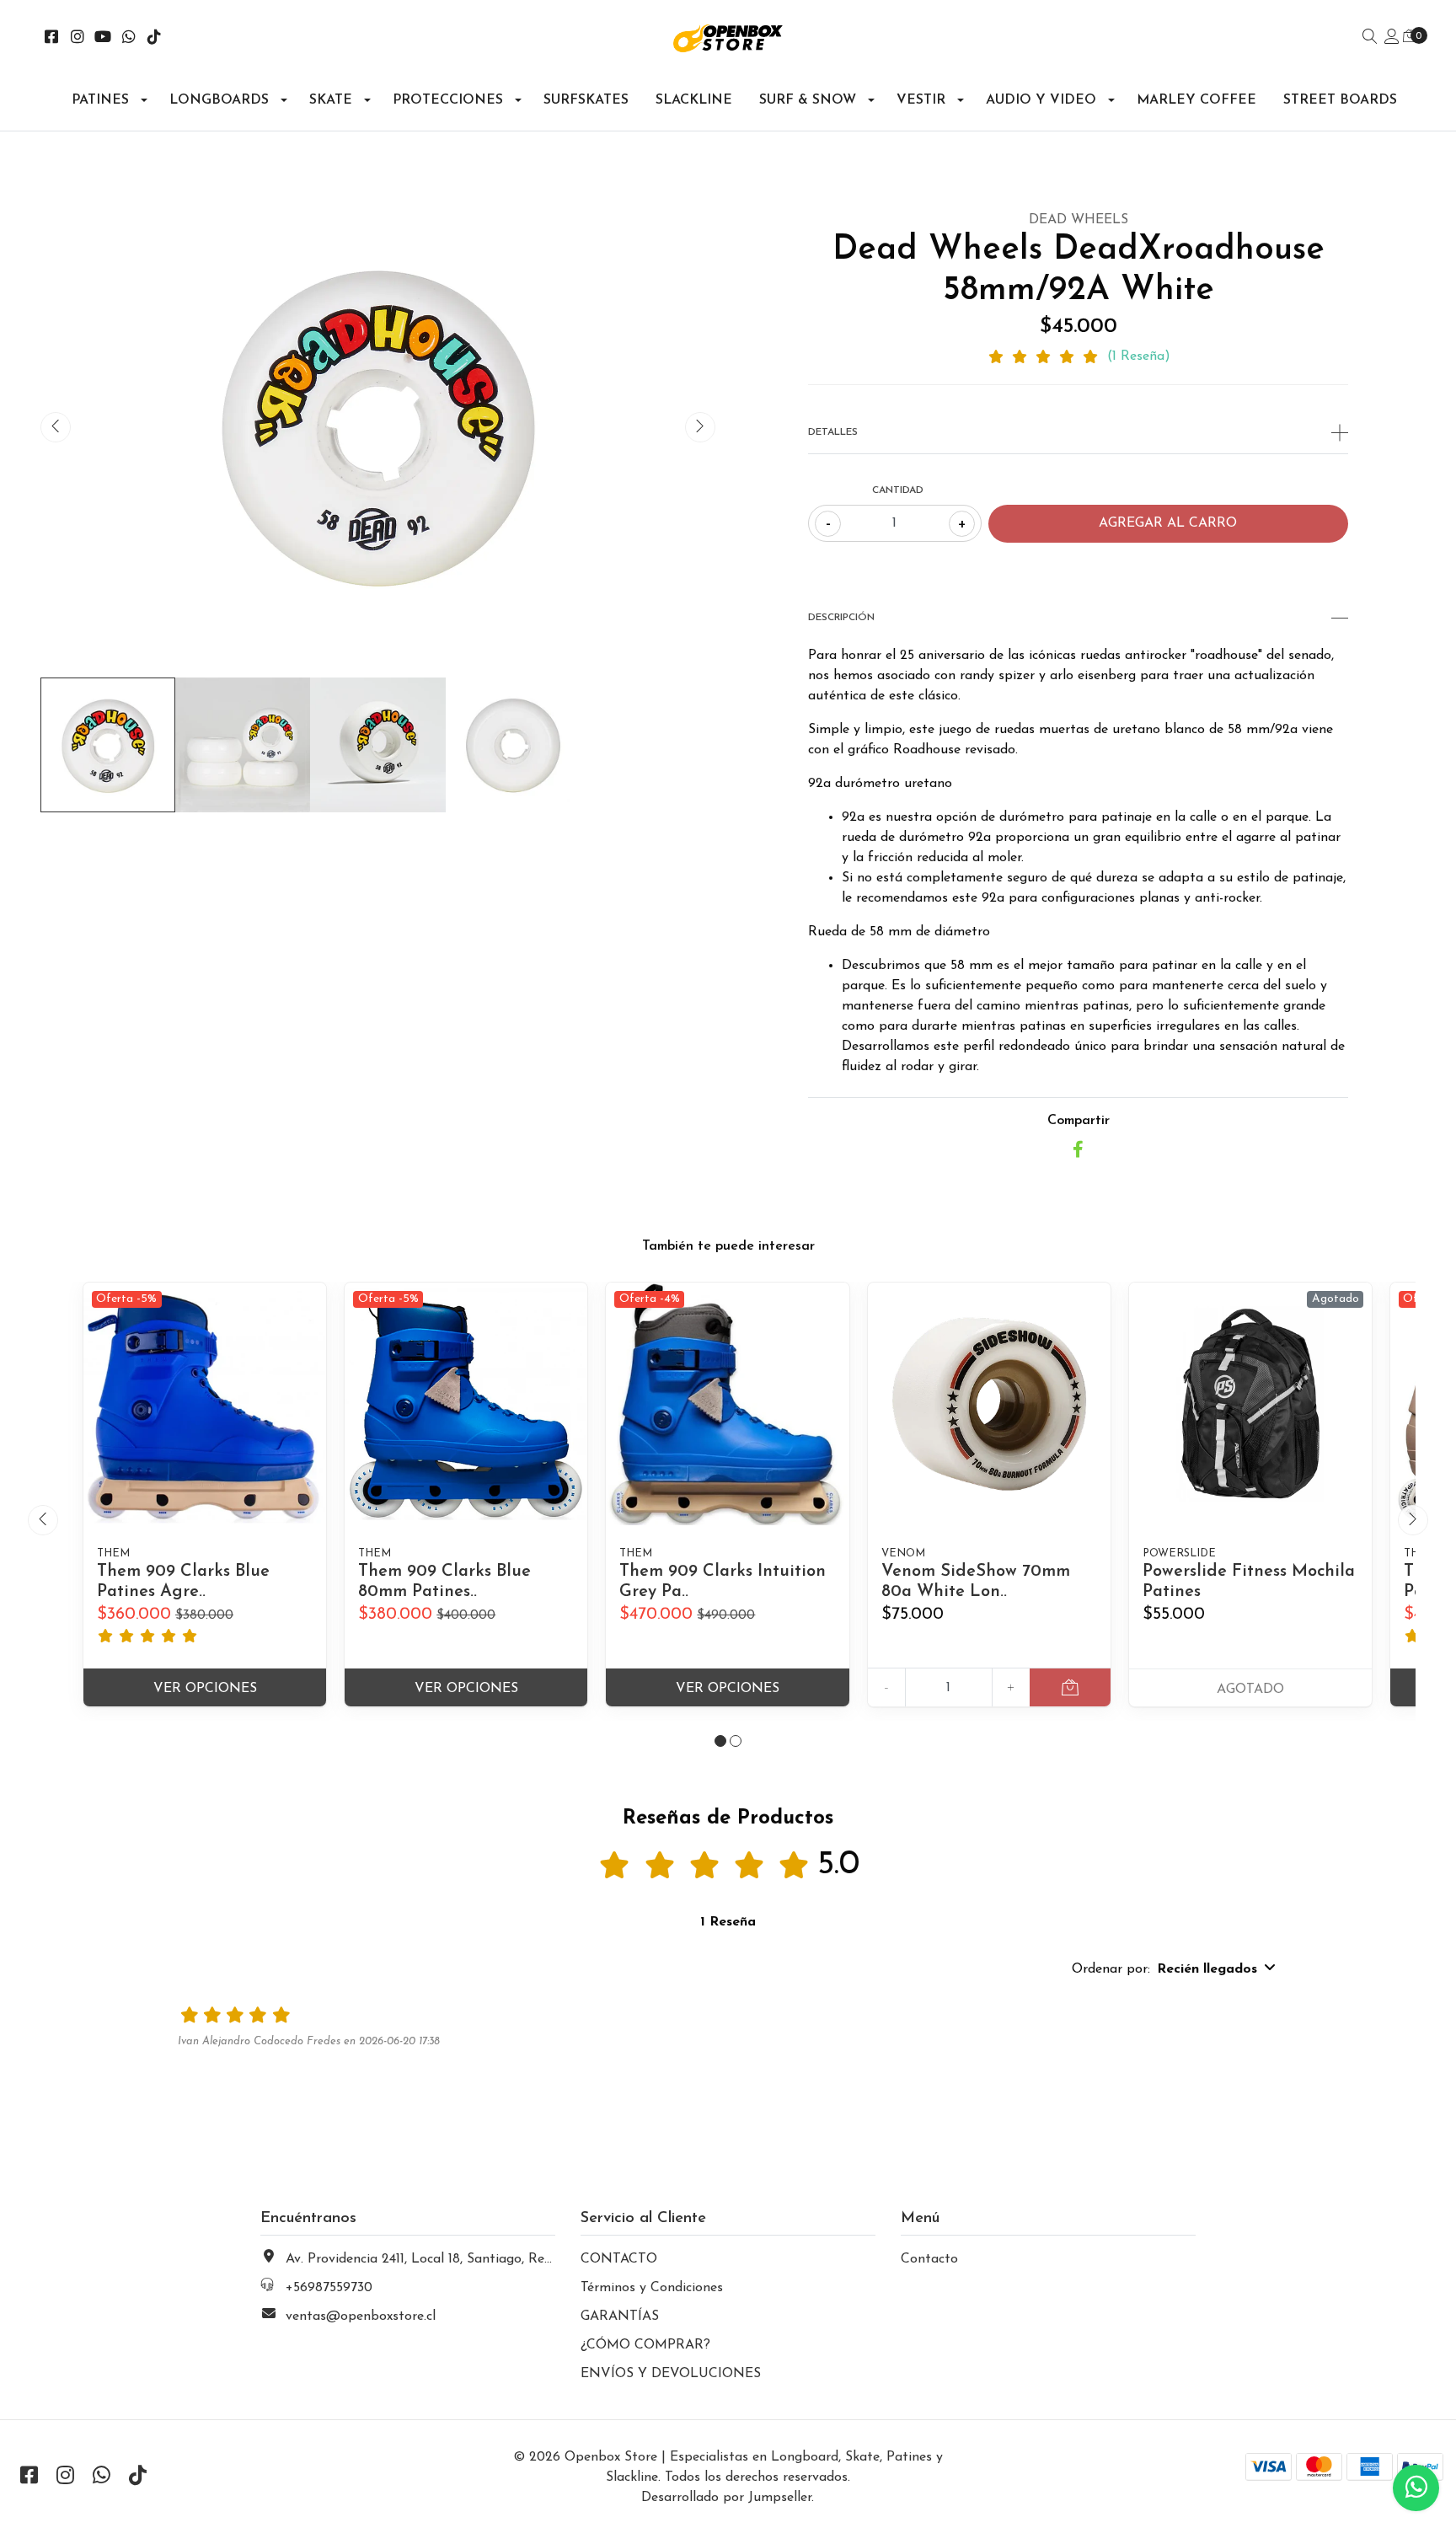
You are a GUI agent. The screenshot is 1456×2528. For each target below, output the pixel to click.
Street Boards (1340, 100)
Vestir (921, 100)
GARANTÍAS (620, 2316)
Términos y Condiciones (652, 2288)
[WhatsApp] (129, 39)
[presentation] (56, 427)
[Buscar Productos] (1370, 38)
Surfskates (586, 100)
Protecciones (448, 100)
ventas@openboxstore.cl (361, 2316)
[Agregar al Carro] (1070, 1687)
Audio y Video (1041, 100)
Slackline (694, 100)
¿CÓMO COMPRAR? (645, 2345)
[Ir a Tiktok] (155, 39)
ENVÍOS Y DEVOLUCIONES (671, 2374)
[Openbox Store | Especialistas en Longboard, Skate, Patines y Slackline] (728, 38)
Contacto (929, 2259)
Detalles (833, 432)
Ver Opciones (205, 1689)
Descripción (841, 618)
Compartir (1079, 1121)
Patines (100, 100)
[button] (720, 1741)
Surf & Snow (808, 100)
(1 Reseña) (1139, 356)
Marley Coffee (1196, 100)
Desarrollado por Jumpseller (726, 2498)
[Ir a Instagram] (78, 39)
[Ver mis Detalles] (1392, 38)
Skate (331, 100)
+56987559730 (329, 2288)
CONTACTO (619, 2259)
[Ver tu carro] (1410, 37)
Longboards (219, 100)
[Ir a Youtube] (103, 39)
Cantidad (898, 490)
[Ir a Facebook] (52, 39)
